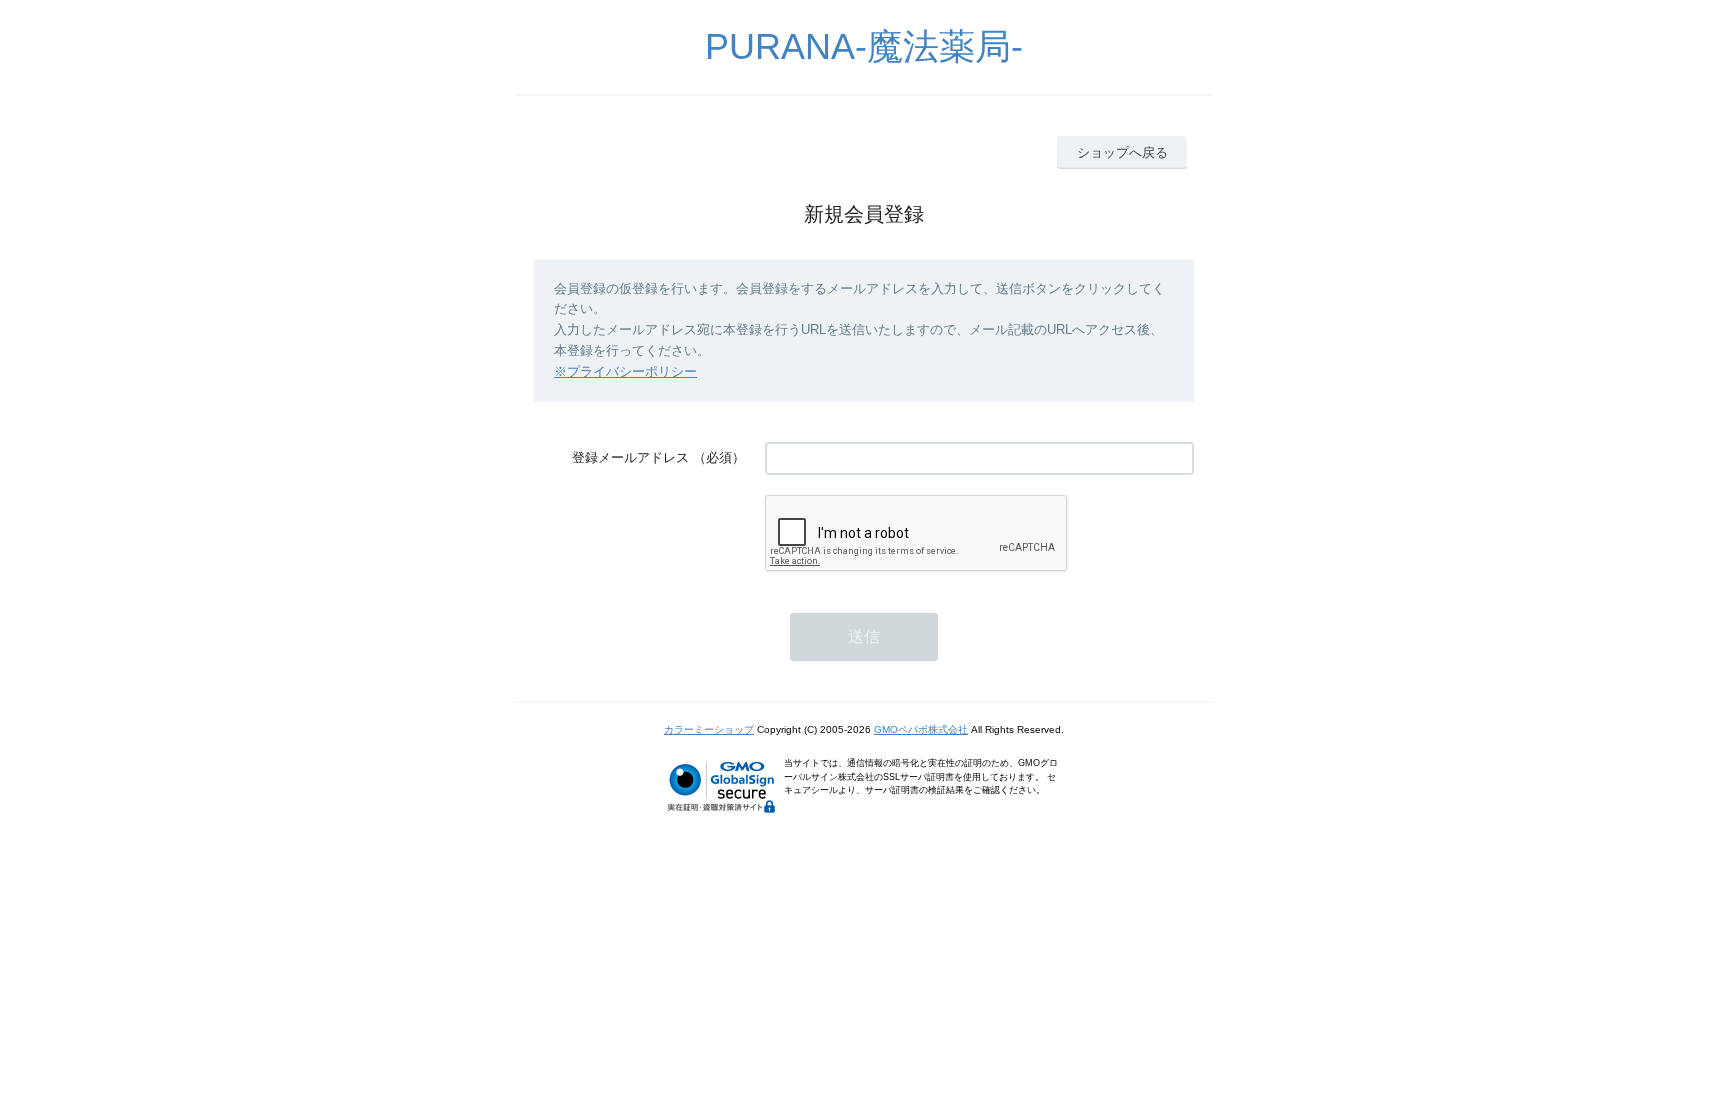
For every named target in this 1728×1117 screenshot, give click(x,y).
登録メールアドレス (630, 457)
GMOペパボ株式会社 (921, 729)
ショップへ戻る (1122, 152)
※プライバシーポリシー (625, 371)
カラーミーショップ (709, 729)
